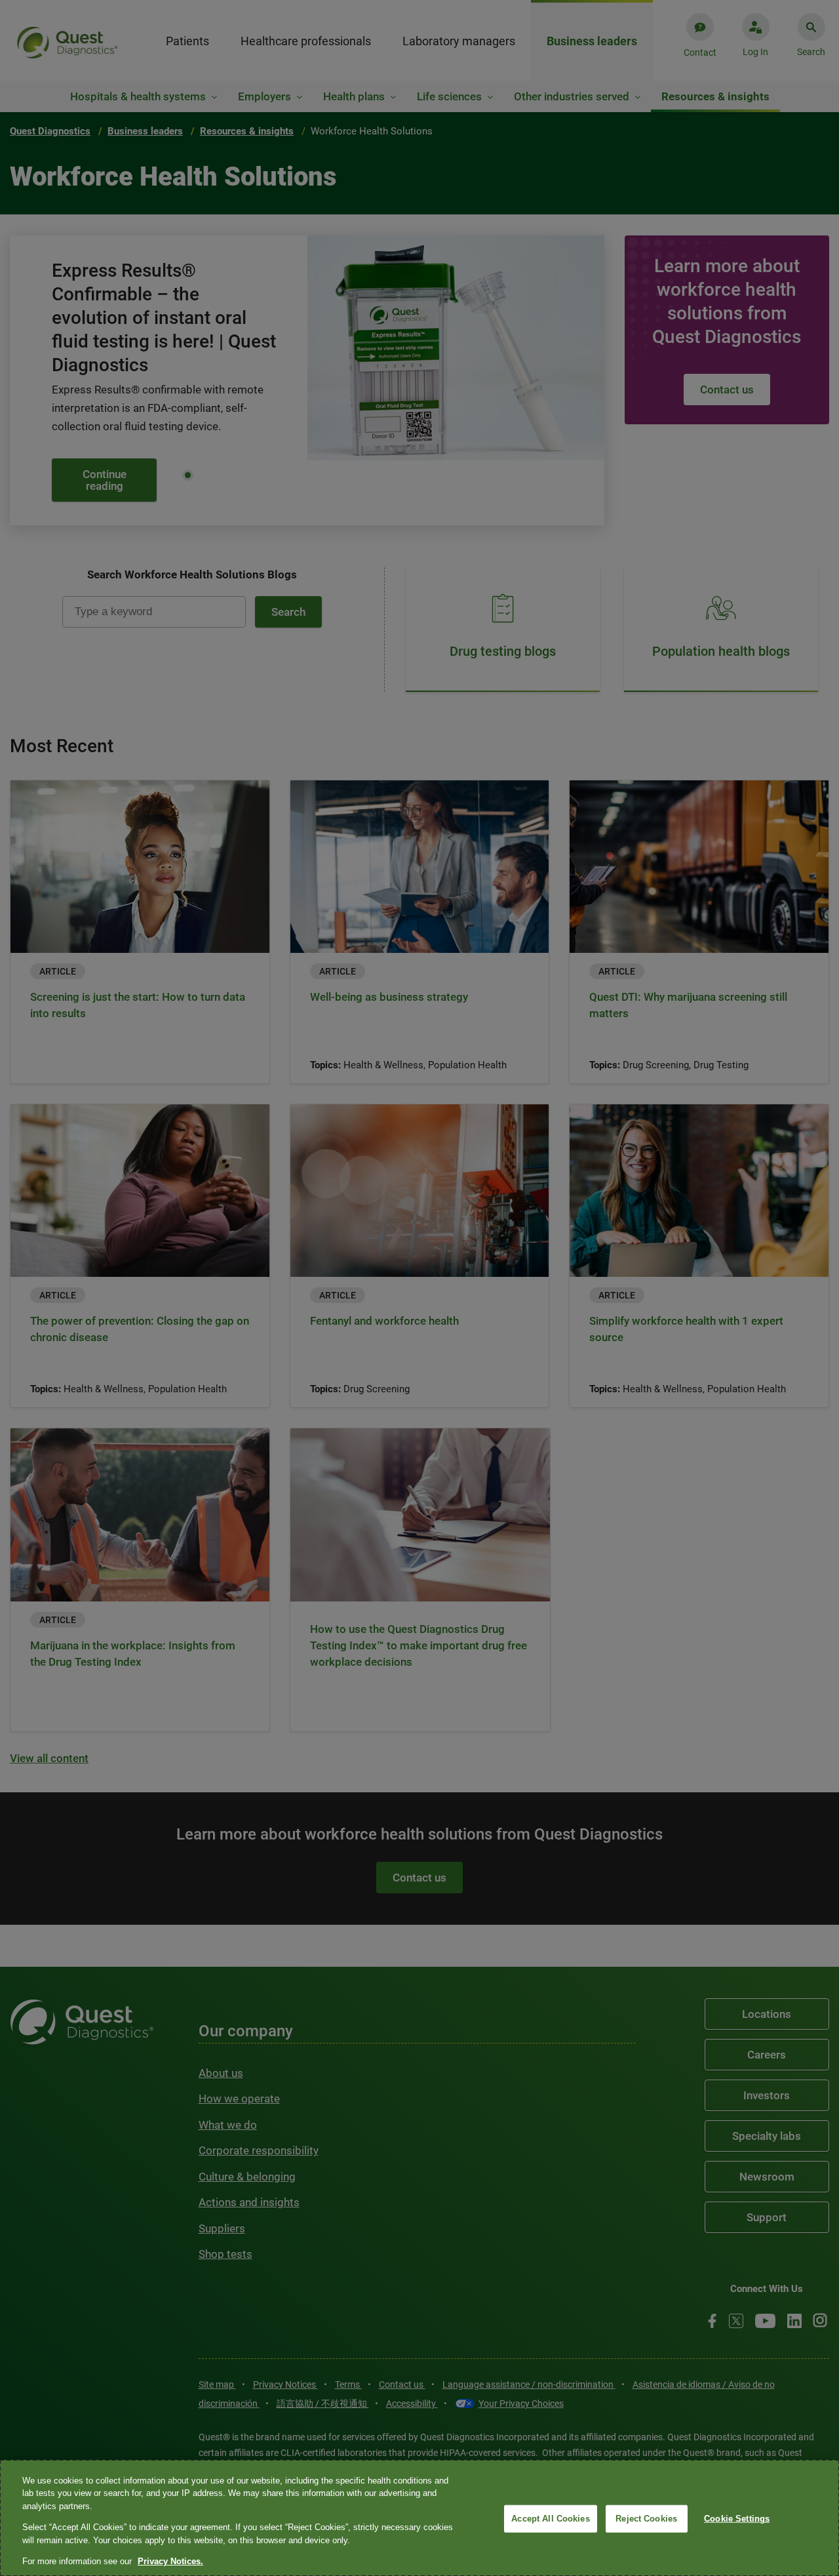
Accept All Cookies (550, 2519)
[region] (419, 2518)
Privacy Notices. (170, 2561)
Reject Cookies (646, 2519)
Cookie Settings (737, 2519)
